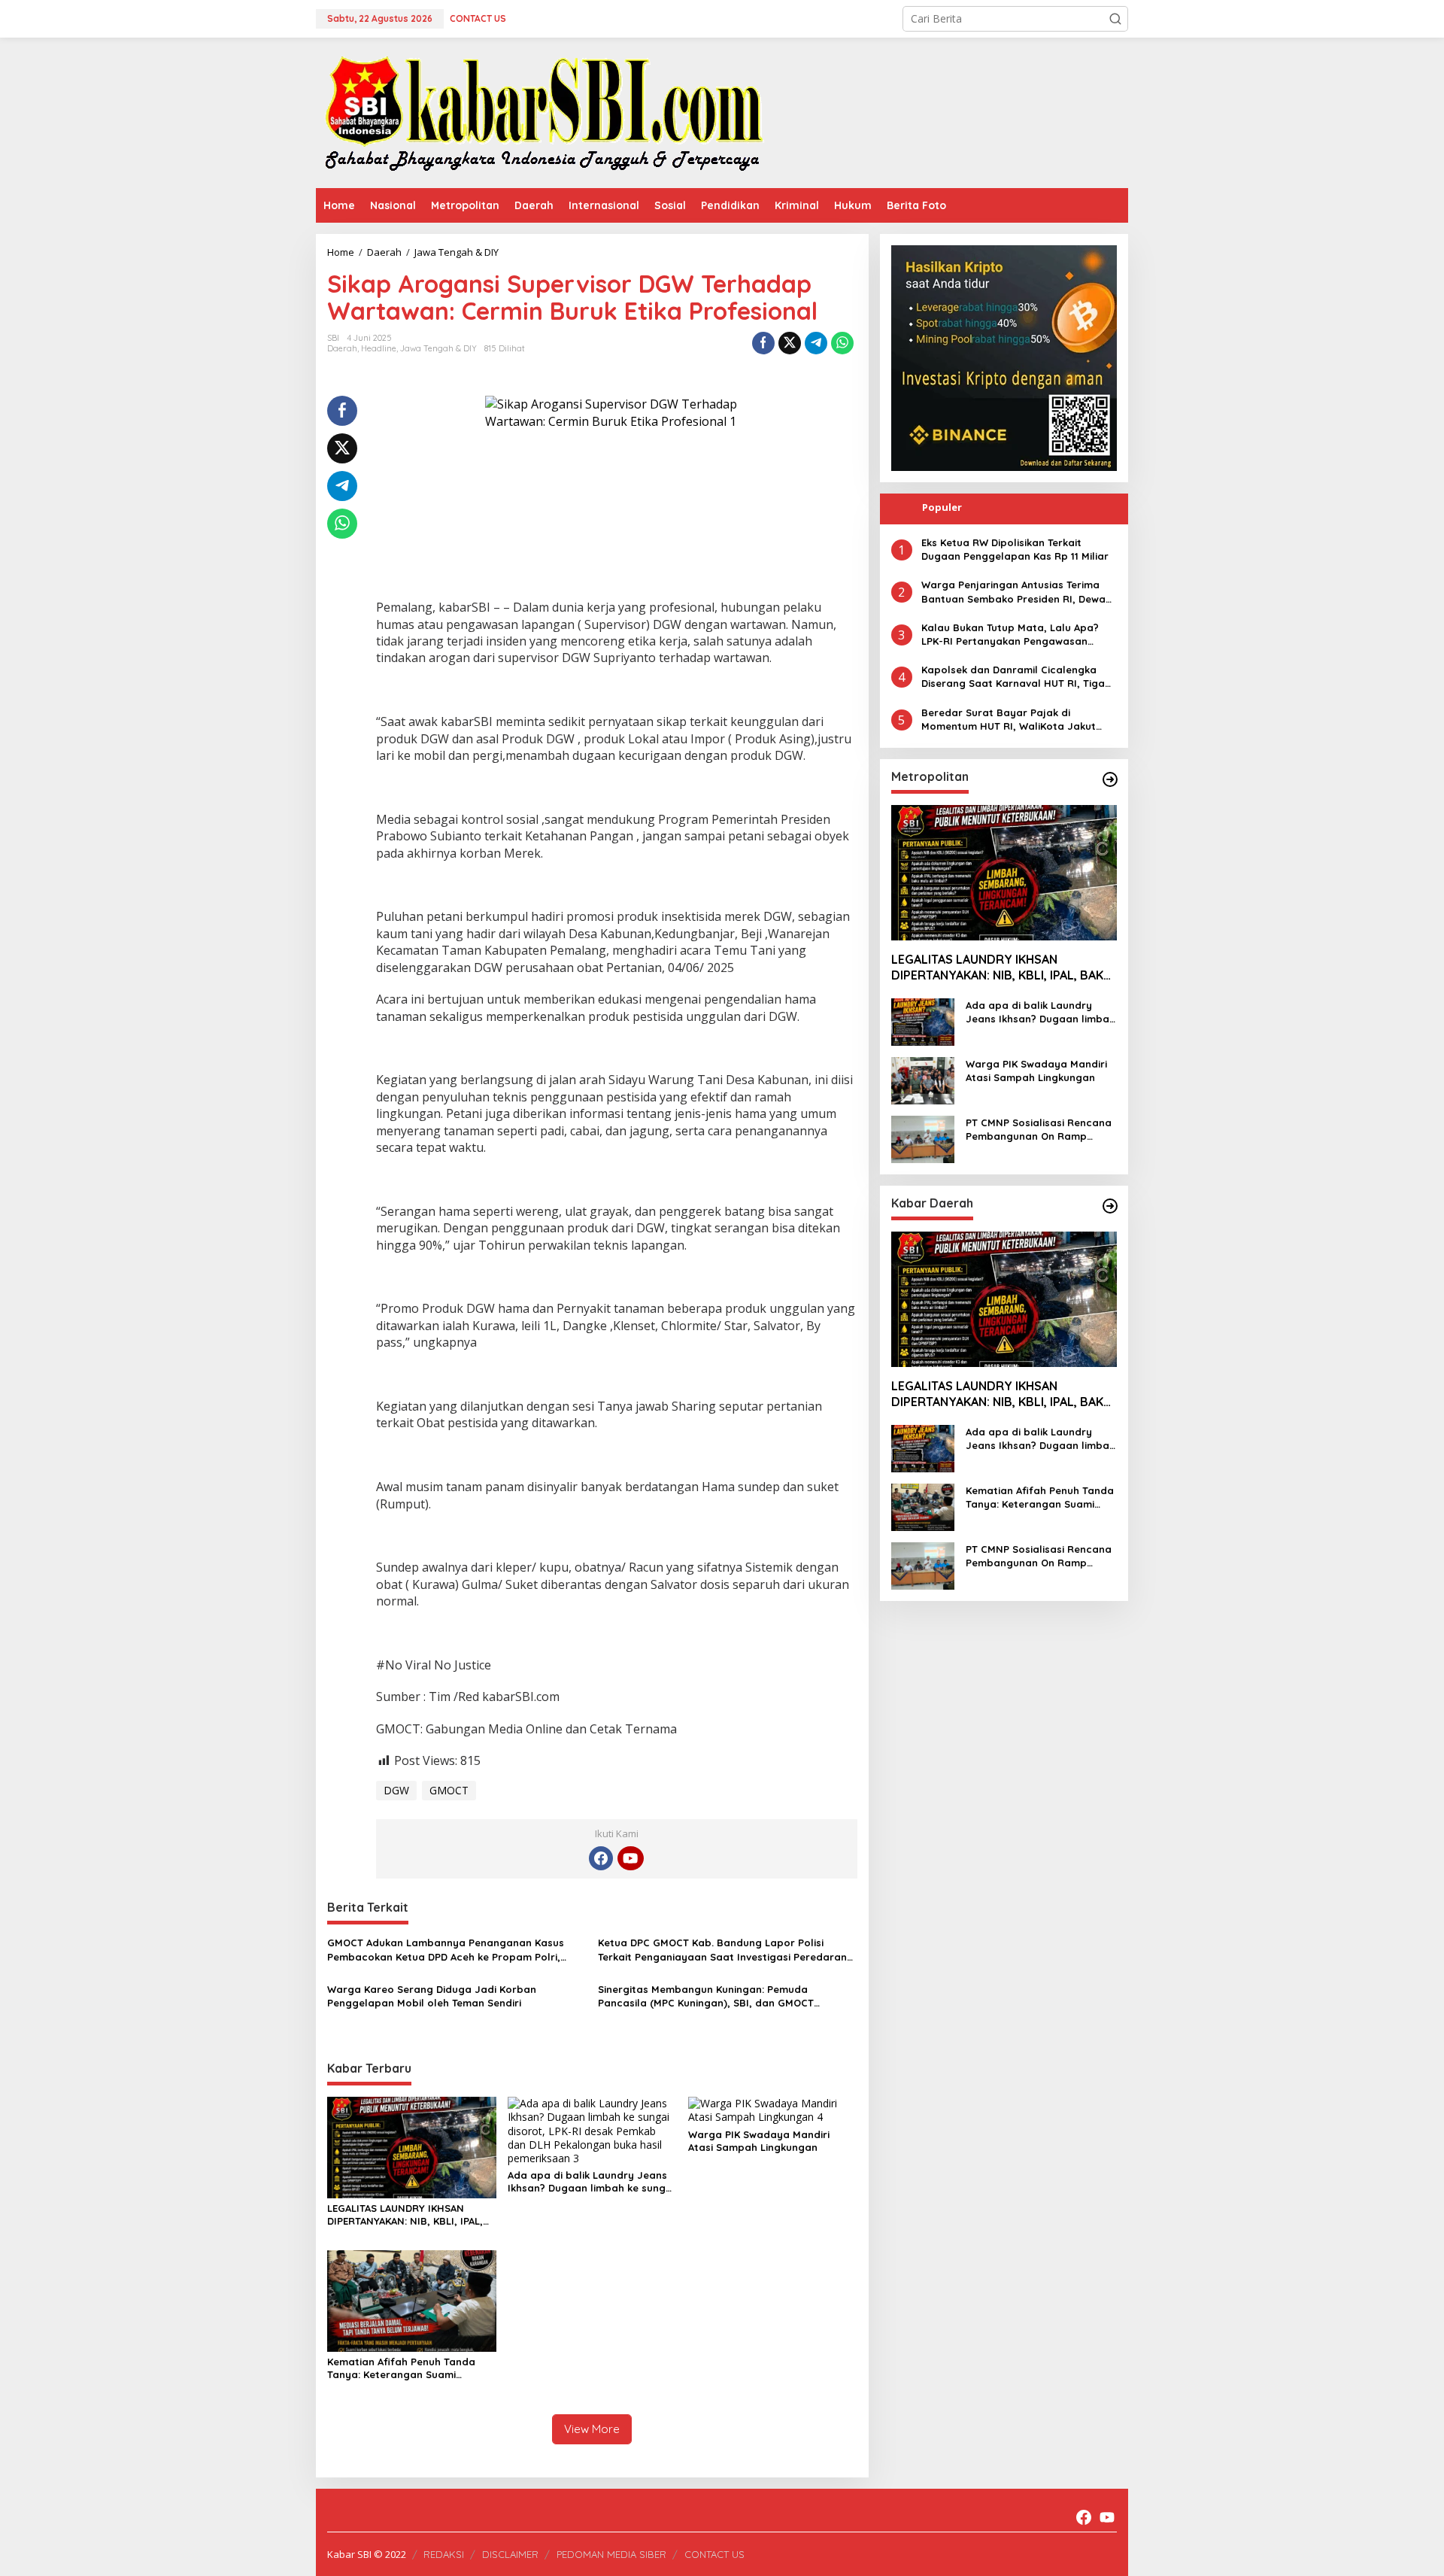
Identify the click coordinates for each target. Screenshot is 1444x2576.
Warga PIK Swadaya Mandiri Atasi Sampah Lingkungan (759, 2141)
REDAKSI (444, 2554)
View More (592, 2429)
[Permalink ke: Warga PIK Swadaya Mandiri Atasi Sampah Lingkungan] (773, 2109)
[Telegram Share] (816, 343)
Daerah (342, 348)
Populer (942, 507)
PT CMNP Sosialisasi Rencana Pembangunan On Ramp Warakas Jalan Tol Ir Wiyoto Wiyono (1039, 1130)
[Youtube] (630, 1858)
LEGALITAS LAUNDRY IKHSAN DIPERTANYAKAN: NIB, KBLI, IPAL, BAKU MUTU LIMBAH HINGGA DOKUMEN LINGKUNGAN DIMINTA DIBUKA (407, 2215)
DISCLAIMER (510, 2554)
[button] (1115, 19)
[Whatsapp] (842, 343)
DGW (396, 1790)
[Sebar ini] (763, 343)
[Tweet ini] (790, 343)
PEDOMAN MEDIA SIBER (611, 2554)
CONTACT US (714, 2554)
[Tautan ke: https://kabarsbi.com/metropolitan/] (1110, 779)
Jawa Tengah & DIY (438, 348)
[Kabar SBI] (543, 112)
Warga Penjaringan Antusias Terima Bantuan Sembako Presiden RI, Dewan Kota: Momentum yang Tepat (1016, 592)
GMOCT (449, 1790)
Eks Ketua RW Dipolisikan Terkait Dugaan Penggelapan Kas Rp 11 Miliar (1015, 549)
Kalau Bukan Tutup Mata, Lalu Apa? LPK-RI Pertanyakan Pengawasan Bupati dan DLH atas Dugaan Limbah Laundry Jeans (1014, 635)
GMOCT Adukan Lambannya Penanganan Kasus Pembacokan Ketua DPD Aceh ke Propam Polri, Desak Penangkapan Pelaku (446, 1950)
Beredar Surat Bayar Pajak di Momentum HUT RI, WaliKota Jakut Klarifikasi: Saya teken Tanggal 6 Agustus (1009, 720)
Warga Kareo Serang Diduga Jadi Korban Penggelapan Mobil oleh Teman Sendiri (432, 1996)
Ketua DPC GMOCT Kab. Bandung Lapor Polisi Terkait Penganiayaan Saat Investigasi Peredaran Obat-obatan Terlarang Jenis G (722, 1950)
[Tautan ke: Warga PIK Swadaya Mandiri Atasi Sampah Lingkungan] (923, 1079)
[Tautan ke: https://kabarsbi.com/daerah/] (1110, 1206)
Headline (379, 348)
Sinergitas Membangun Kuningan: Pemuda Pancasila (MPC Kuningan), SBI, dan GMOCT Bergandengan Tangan (706, 1996)
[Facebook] (601, 1858)
